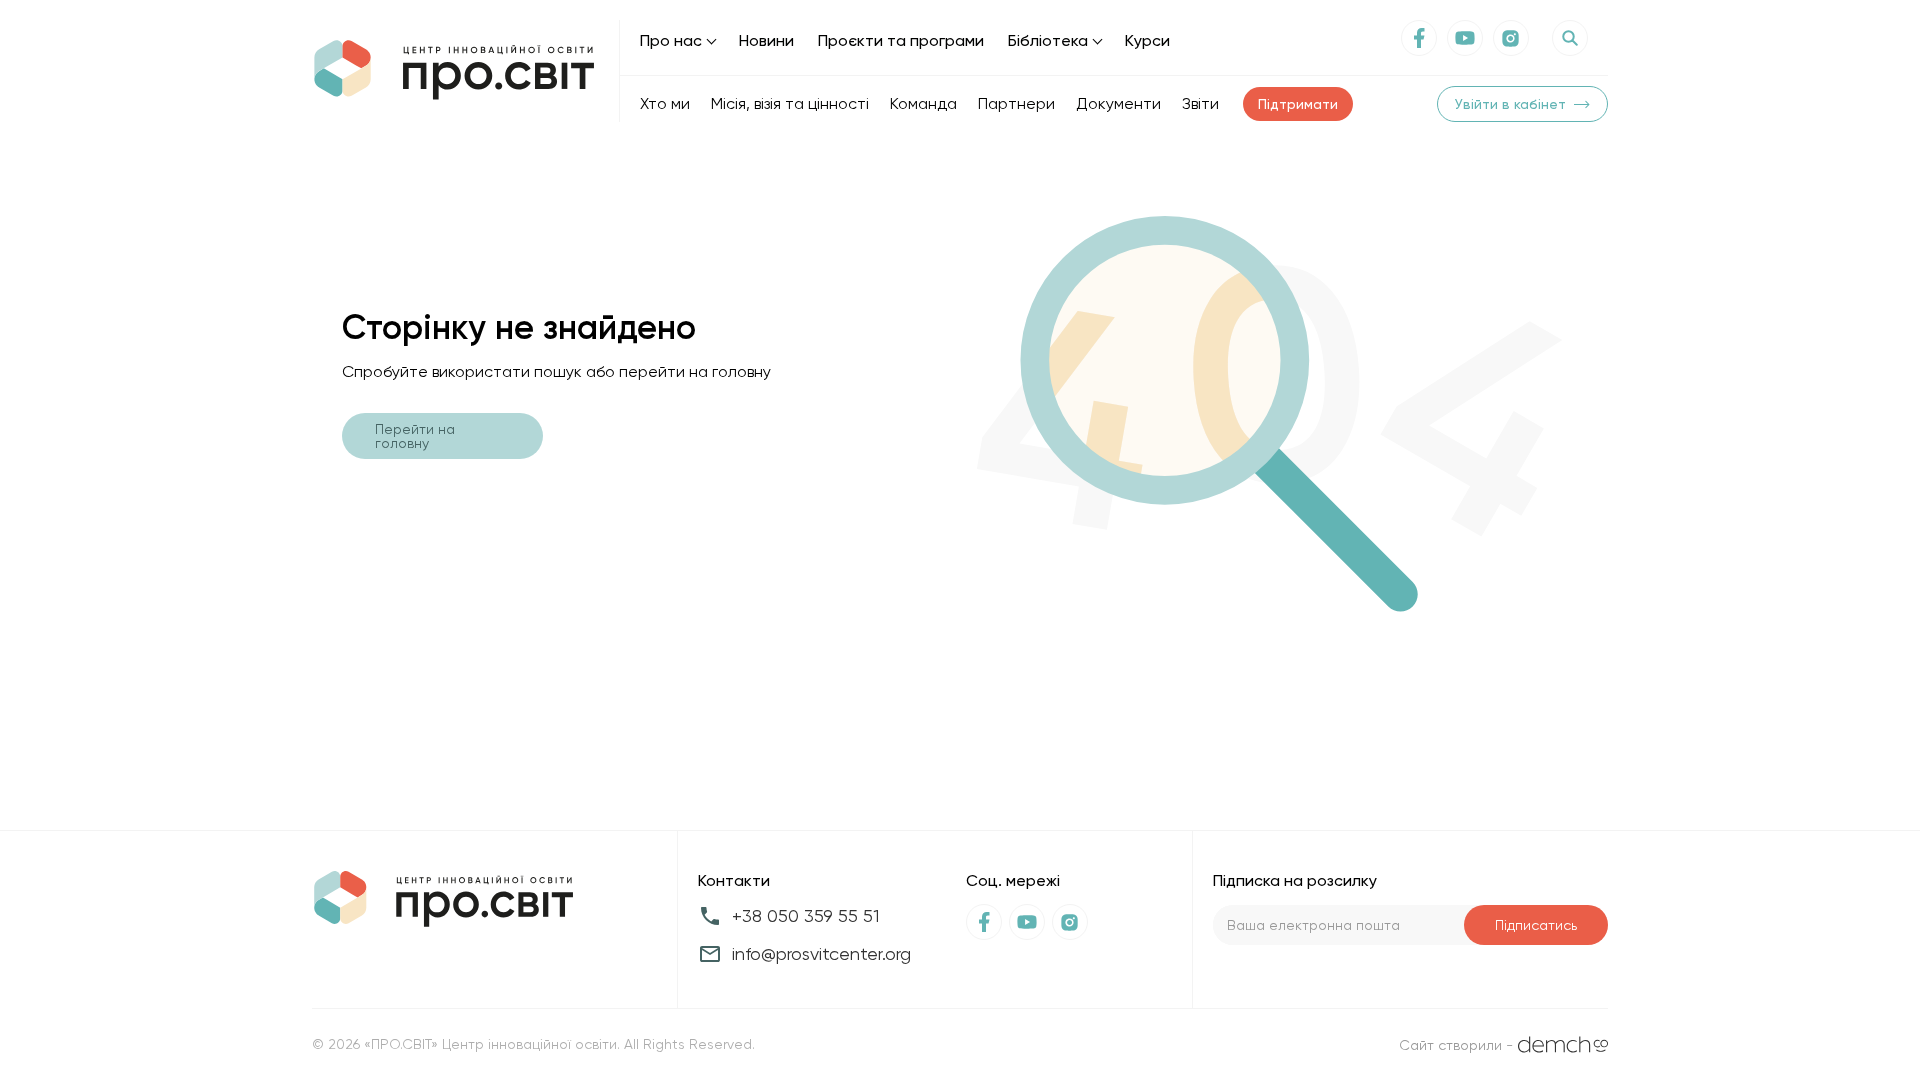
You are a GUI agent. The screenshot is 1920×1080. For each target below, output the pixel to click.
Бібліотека (1048, 40)
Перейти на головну (415, 436)
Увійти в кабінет (1510, 104)
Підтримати (1298, 104)
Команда (923, 103)
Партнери (1016, 103)
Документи (1118, 103)
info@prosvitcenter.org (821, 953)
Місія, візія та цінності (790, 103)
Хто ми (665, 103)
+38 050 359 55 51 (805, 915)
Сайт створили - (1456, 1045)
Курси (1147, 40)
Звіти (1200, 103)
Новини (766, 40)
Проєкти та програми (901, 40)
